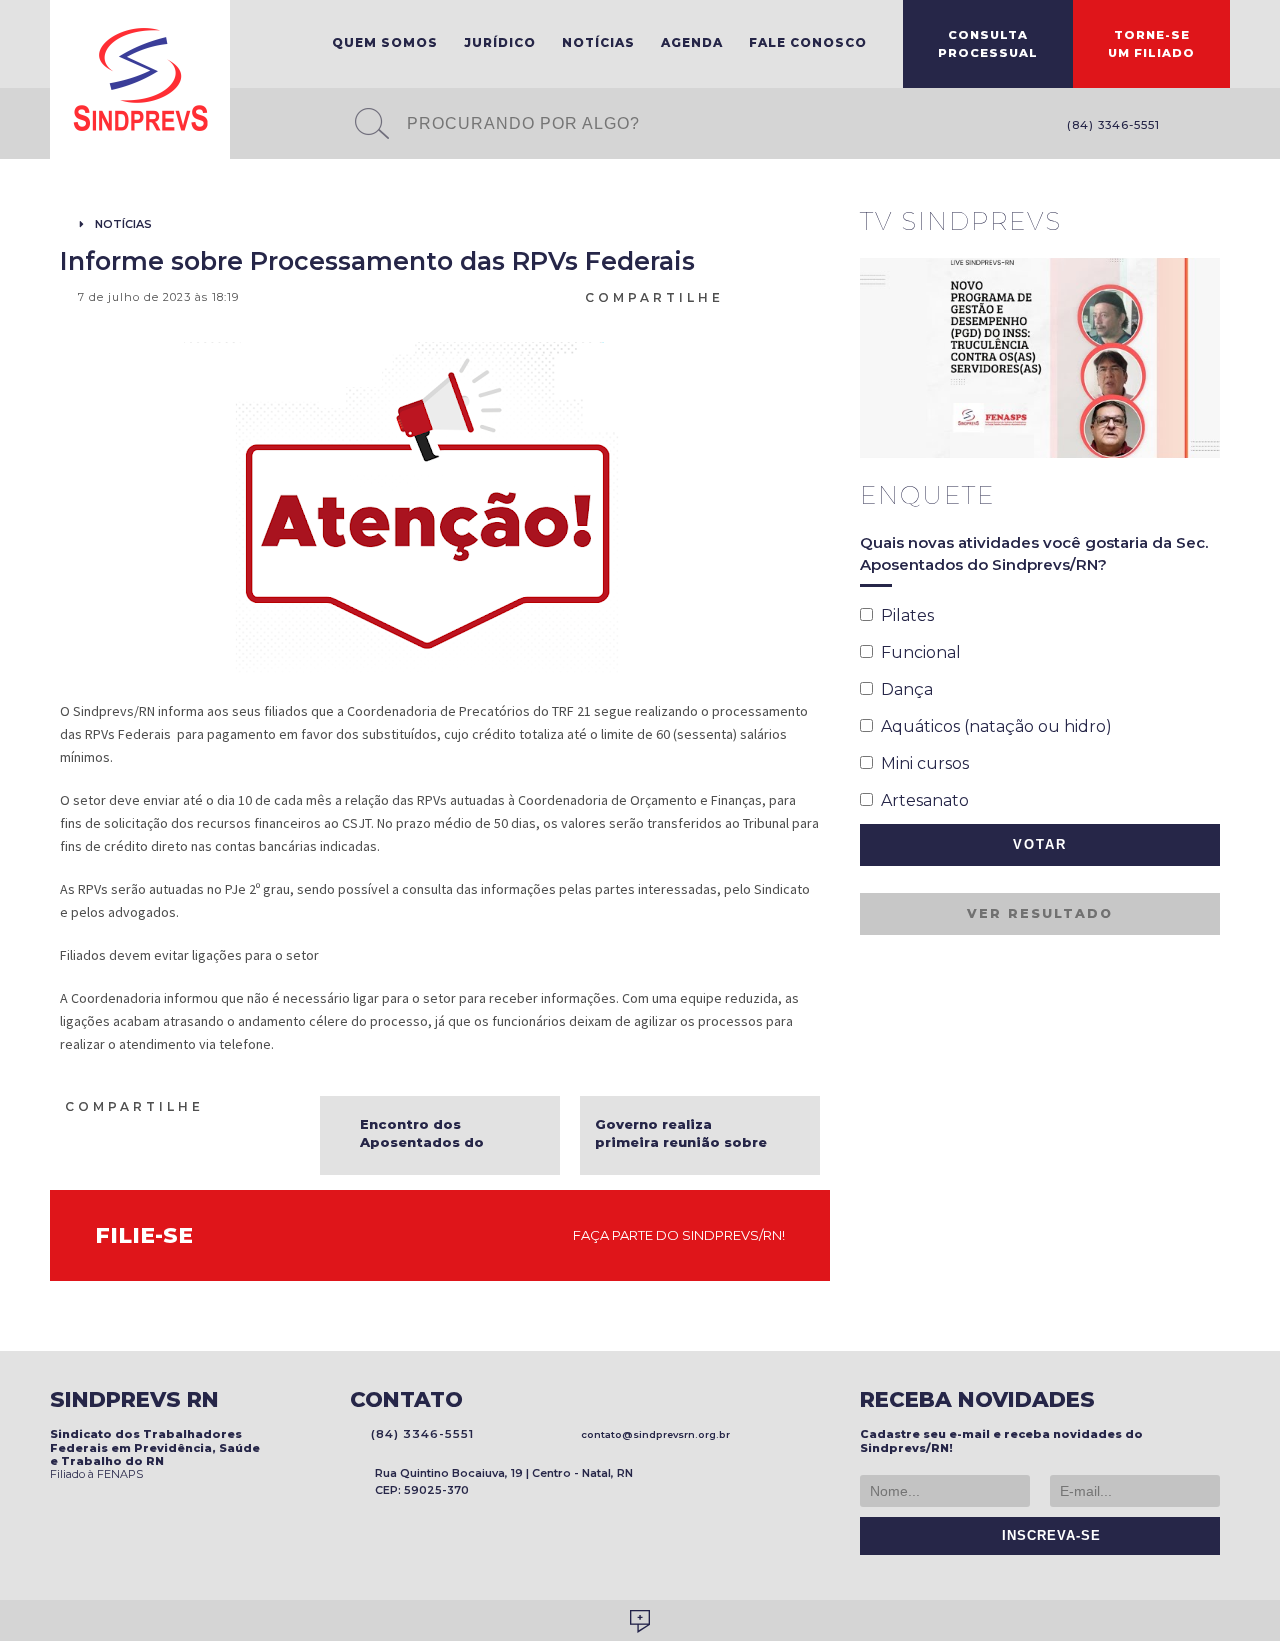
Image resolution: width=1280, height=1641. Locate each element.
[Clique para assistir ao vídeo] (1040, 358)
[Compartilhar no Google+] (811, 296)
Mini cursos (921, 763)
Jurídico (500, 42)
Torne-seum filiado (1151, 44)
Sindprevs (140, 79)
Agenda (692, 42)
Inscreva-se (1046, 1536)
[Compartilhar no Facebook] (763, 296)
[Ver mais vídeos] (1209, 223)
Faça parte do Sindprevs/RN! (674, 1235)
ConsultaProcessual (988, 44)
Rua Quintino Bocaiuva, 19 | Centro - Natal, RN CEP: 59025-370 (504, 1481)
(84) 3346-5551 (1109, 125)
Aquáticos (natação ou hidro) (992, 726)
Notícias (598, 42)
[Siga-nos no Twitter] (1220, 126)
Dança (903, 689)
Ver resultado (1040, 913)
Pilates (903, 615)
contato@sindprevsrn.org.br (652, 1434)
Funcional (917, 652)
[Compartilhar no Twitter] (787, 296)
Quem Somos (385, 42)
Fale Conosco (808, 42)
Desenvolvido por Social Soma (640, 1621)
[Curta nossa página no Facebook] (1190, 126)
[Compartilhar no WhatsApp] (739, 296)
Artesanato (921, 800)
